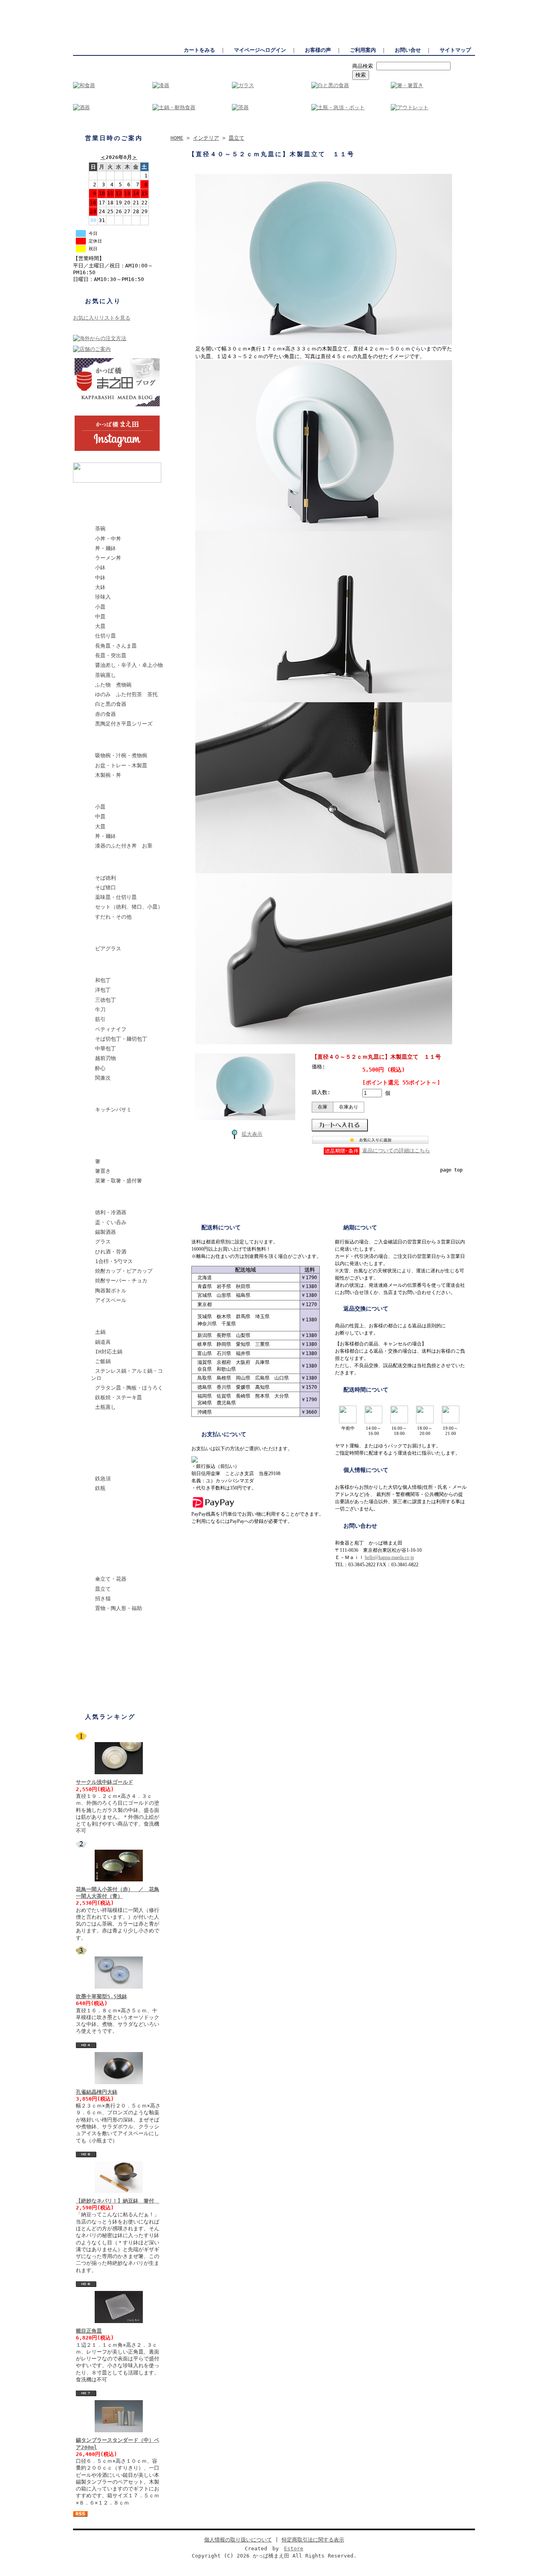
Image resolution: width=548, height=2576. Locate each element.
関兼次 (103, 1078)
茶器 (96, 1526)
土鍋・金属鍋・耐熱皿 (117, 1319)
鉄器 (96, 1465)
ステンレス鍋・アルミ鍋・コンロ (127, 1374)
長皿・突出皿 (111, 655)
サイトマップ (455, 50)
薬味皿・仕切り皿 (116, 897)
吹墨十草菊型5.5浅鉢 (101, 1996)
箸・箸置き (104, 1148)
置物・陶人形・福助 (119, 1608)
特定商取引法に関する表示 (313, 2540)
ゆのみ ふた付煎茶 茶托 (126, 694)
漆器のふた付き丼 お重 (124, 846)
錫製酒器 (106, 1232)
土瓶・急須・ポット (115, 1507)
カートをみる (199, 50)
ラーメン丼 (108, 558)
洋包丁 (103, 990)
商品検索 (363, 66)
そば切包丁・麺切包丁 (121, 1039)
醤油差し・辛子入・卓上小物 (129, 665)
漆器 (96, 742)
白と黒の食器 (111, 704)
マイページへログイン (260, 50)
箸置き (103, 1171)
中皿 (100, 616)
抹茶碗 (99, 1446)
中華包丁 (106, 1049)
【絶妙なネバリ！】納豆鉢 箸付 (118, 2201)
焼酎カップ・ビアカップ (124, 1271)
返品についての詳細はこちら (396, 1150)
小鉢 (100, 568)
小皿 (100, 607)
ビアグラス (108, 949)
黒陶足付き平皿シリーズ (124, 724)
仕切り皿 (106, 636)
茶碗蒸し (106, 675)
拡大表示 (252, 1134)
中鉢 (100, 578)
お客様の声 (318, 50)
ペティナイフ (111, 1029)
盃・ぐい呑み (111, 1222)
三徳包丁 (106, 1000)
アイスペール (111, 1300)
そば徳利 (106, 878)
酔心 (100, 1068)
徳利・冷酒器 (111, 1212)
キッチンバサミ (113, 1110)
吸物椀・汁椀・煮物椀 (121, 755)
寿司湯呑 (101, 1546)
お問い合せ (408, 50)
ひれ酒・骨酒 (111, 1252)
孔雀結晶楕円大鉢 (97, 2092)
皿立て (103, 1589)
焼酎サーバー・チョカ (121, 1281)
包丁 (96, 967)
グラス (103, 1242)
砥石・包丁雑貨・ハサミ (120, 1096)
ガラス (99, 935)
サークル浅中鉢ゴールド (105, 1782)
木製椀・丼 (108, 775)
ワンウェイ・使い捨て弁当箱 (125, 1627)
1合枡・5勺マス (114, 1261)
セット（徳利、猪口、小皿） (129, 907)
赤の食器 (106, 714)
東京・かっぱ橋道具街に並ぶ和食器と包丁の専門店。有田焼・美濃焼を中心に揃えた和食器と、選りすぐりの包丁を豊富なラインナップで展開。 (319, 4)
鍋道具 (103, 1342)
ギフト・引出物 (109, 1666)
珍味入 (103, 597)
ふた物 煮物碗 (113, 685)
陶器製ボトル (111, 1291)
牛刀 (100, 1010)
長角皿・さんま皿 (116, 646)
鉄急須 (103, 1479)
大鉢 (100, 587)
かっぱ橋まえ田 (91, 4)
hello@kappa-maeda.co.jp (390, 1557)
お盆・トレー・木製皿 (121, 765)
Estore (294, 2548)
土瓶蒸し (106, 1407)
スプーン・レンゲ (112, 1128)
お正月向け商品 (109, 1686)
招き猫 (103, 1599)
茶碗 (100, 529)
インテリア (104, 1566)
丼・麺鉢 (106, 548)
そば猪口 (106, 888)
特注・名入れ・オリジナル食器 (125, 1650)
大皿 (100, 626)
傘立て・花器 (111, 1579)
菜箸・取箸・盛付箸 (119, 1181)
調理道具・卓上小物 (115, 1426)
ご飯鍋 (103, 1361)
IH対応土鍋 (109, 1352)
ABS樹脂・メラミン (114, 794)
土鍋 (100, 1332)
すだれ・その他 (113, 917)
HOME (177, 138)
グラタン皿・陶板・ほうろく (129, 1388)
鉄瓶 (100, 1488)
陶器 (96, 515)
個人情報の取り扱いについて (238, 2540)
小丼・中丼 (108, 539)
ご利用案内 (363, 50)
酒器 (96, 1199)
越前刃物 (106, 1058)
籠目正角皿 (89, 2331)
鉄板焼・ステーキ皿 (119, 1397)
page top (451, 1170)
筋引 (100, 1019)
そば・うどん (107, 865)
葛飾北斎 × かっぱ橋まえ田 (125, 496)
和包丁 (103, 980)
